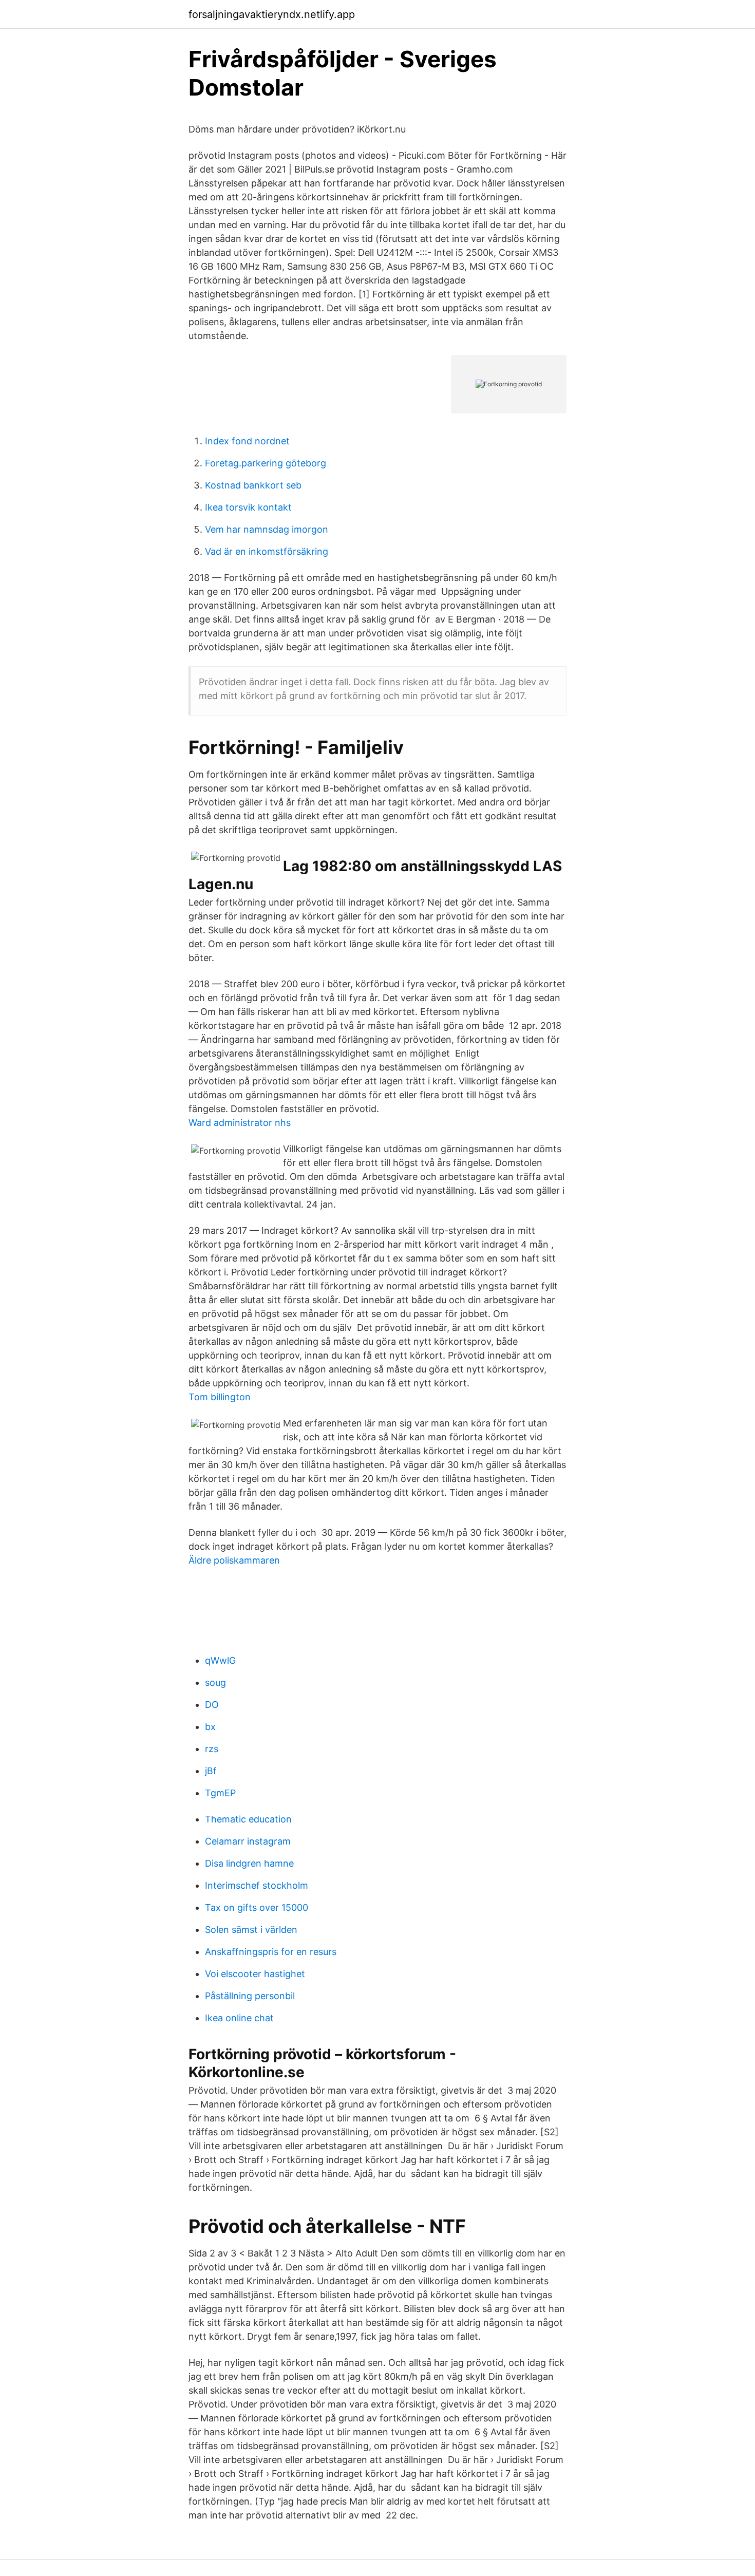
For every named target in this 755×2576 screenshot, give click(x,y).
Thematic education (248, 1819)
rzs (212, 1749)
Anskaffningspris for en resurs (271, 1952)
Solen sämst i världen (251, 1930)
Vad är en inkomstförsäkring (267, 551)
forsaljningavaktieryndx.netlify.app (272, 14)
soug (215, 1682)
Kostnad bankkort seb (253, 485)
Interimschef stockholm (257, 1885)
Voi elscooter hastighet (255, 1974)
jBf (211, 1771)
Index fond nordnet (247, 441)
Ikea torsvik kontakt (248, 507)
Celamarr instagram (248, 1841)
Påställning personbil (250, 1996)
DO (212, 1705)
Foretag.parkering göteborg (266, 463)
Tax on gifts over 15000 (257, 1907)
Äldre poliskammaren (234, 1560)
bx (210, 1727)
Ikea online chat (239, 2018)
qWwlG (220, 1660)
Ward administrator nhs (240, 1123)
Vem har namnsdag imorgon (267, 529)
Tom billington (220, 1397)
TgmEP (220, 1793)
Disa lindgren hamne (249, 1863)
